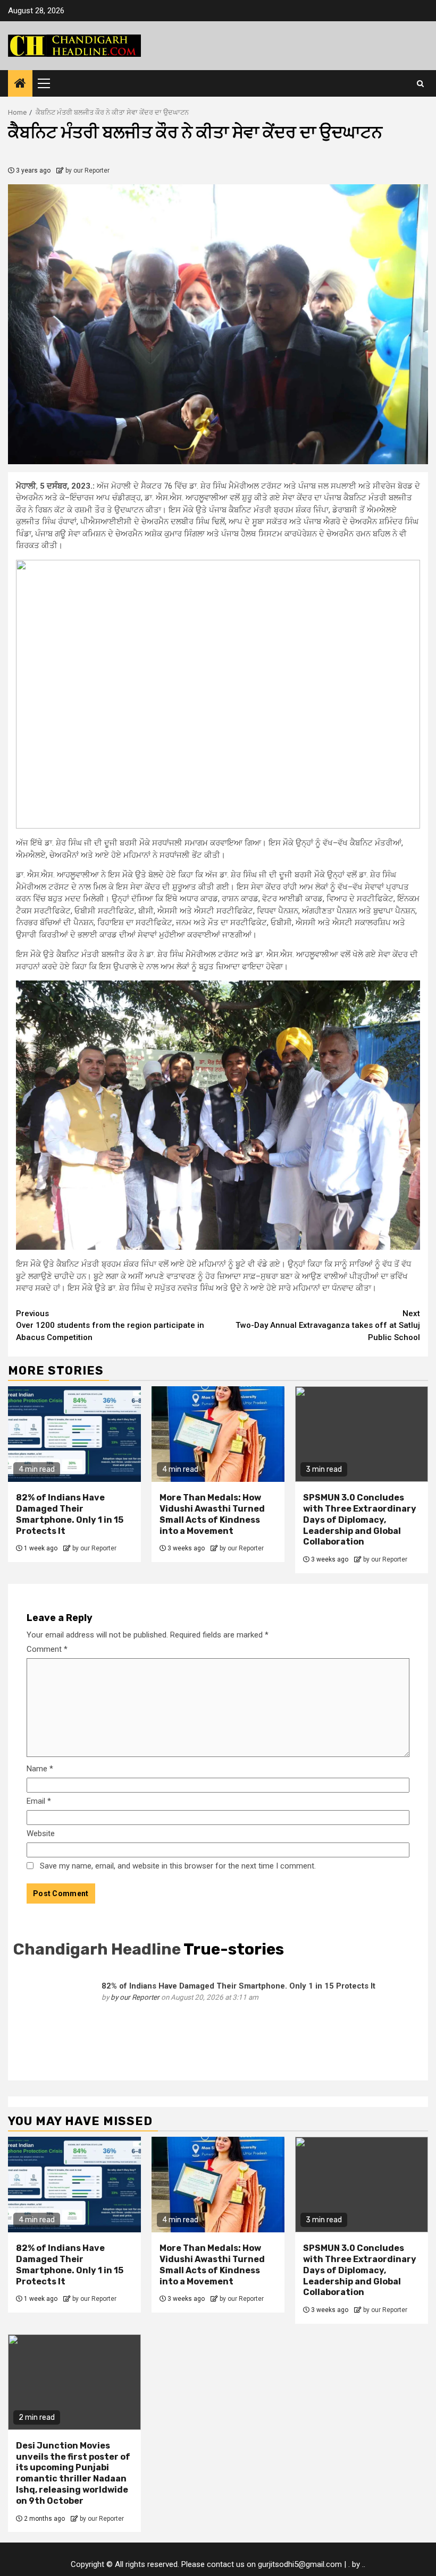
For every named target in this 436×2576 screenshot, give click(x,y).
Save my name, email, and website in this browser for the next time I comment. (178, 1866)
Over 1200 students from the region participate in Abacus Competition (110, 1325)
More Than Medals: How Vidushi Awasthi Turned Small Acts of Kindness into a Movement (212, 1514)
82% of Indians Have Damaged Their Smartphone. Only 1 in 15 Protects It (70, 1514)
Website (41, 1833)
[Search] (420, 83)
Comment (47, 1649)
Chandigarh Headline (97, 1949)
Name (40, 1769)
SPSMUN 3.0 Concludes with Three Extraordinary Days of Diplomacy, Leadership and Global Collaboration (360, 1520)
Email (39, 1801)
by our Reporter (87, 170)
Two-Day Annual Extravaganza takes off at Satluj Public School (328, 1325)
